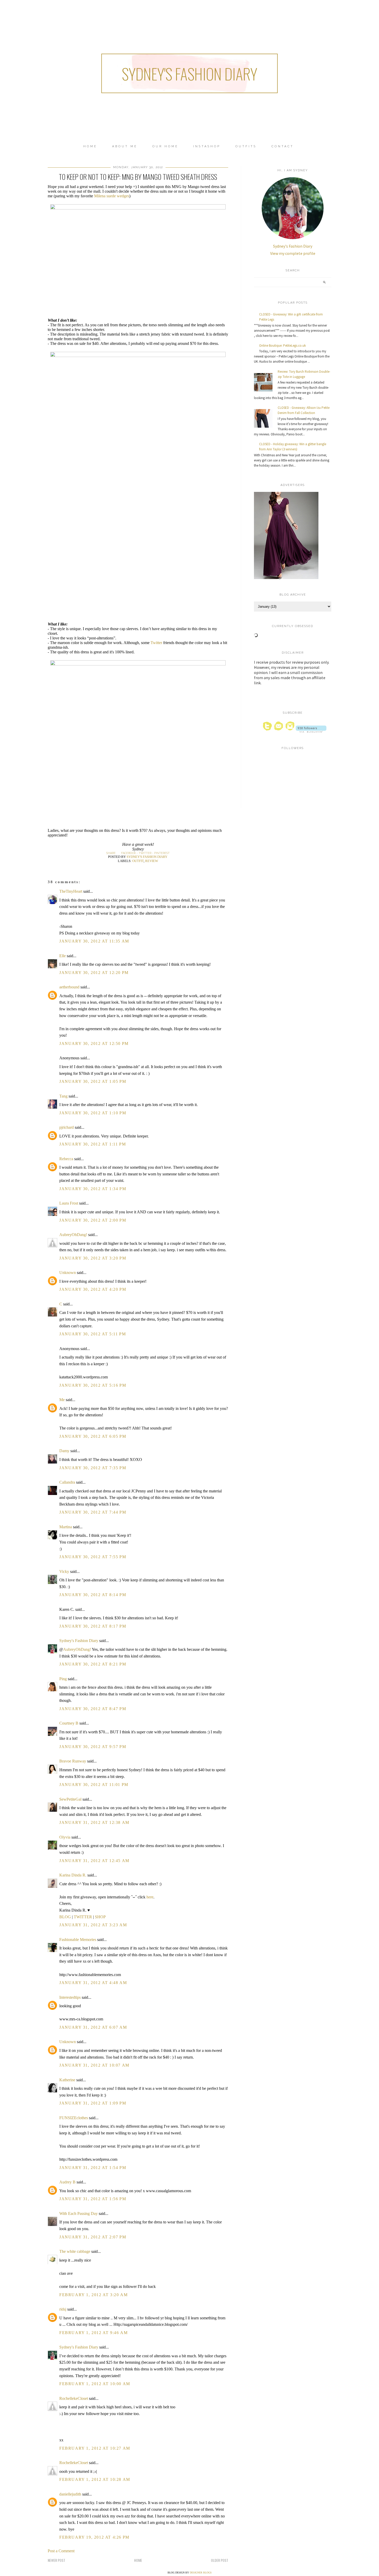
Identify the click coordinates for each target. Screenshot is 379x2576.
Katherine (67, 2080)
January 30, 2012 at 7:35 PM (93, 1468)
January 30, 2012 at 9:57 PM (93, 1747)
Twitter (156, 643)
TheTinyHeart (71, 891)
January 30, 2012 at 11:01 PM (94, 1785)
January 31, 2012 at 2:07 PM (93, 2237)
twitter (145, 853)
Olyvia (65, 1837)
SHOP (100, 1917)
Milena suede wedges (112, 196)
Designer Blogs (201, 2573)
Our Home (165, 146)
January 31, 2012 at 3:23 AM (93, 1925)
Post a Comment (61, 2551)
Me (62, 1400)
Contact (283, 146)
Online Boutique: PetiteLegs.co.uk (282, 346)
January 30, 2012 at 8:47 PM (93, 1709)
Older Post (220, 2560)
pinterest (162, 853)
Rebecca (66, 1159)
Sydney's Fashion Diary (190, 73)
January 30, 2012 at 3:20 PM (93, 1258)
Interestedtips (70, 1997)
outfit (138, 861)
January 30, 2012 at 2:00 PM (93, 1220)
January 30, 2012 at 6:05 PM (93, 1436)
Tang (63, 1096)
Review (152, 861)
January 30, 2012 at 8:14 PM (93, 1595)
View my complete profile (293, 253)
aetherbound (69, 987)
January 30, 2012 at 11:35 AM (94, 941)
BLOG (65, 1917)
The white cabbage (75, 2251)
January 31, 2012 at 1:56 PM (93, 2199)
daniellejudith (70, 2494)
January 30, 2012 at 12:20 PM (94, 973)
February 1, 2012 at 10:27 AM (95, 2448)
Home (90, 146)
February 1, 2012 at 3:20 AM (93, 2295)
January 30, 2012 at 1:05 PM (93, 1081)
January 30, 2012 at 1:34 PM (93, 1189)
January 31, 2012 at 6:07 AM (93, 2027)
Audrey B (67, 2182)
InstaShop (207, 146)
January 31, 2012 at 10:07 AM (94, 2065)
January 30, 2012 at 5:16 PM (93, 1385)
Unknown (68, 1273)
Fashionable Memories (78, 1940)
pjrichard (67, 1127)
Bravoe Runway (73, 1761)
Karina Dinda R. (73, 1875)
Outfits (246, 146)
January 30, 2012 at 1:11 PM (93, 1144)
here (150, 1897)
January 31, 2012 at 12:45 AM (94, 1861)
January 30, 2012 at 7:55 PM (93, 1557)
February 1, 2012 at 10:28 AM (95, 2479)
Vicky (64, 1571)
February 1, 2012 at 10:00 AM (95, 2384)
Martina (66, 1527)
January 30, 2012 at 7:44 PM (93, 1512)
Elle (63, 956)
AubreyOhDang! (73, 1235)
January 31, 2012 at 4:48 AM (93, 1983)
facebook (129, 853)
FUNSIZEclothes (74, 2118)
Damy (64, 1451)
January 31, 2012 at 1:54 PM (93, 2168)
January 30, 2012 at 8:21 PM (93, 1664)
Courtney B (69, 1723)
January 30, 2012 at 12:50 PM (94, 1043)
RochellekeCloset (74, 2398)
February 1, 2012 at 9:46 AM (93, 2333)
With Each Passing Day (79, 2213)
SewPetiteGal (70, 1799)
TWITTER (83, 1917)
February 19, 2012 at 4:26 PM (94, 2537)
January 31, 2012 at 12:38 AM (94, 1822)
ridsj (63, 2309)
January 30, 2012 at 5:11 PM (93, 1334)
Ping (63, 1679)
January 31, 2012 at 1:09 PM (93, 2103)
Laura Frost (69, 1203)
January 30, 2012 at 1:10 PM (93, 1113)
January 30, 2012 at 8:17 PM (93, 1626)
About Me (125, 146)
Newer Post (56, 2560)
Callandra (67, 1482)
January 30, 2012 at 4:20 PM (93, 1289)
